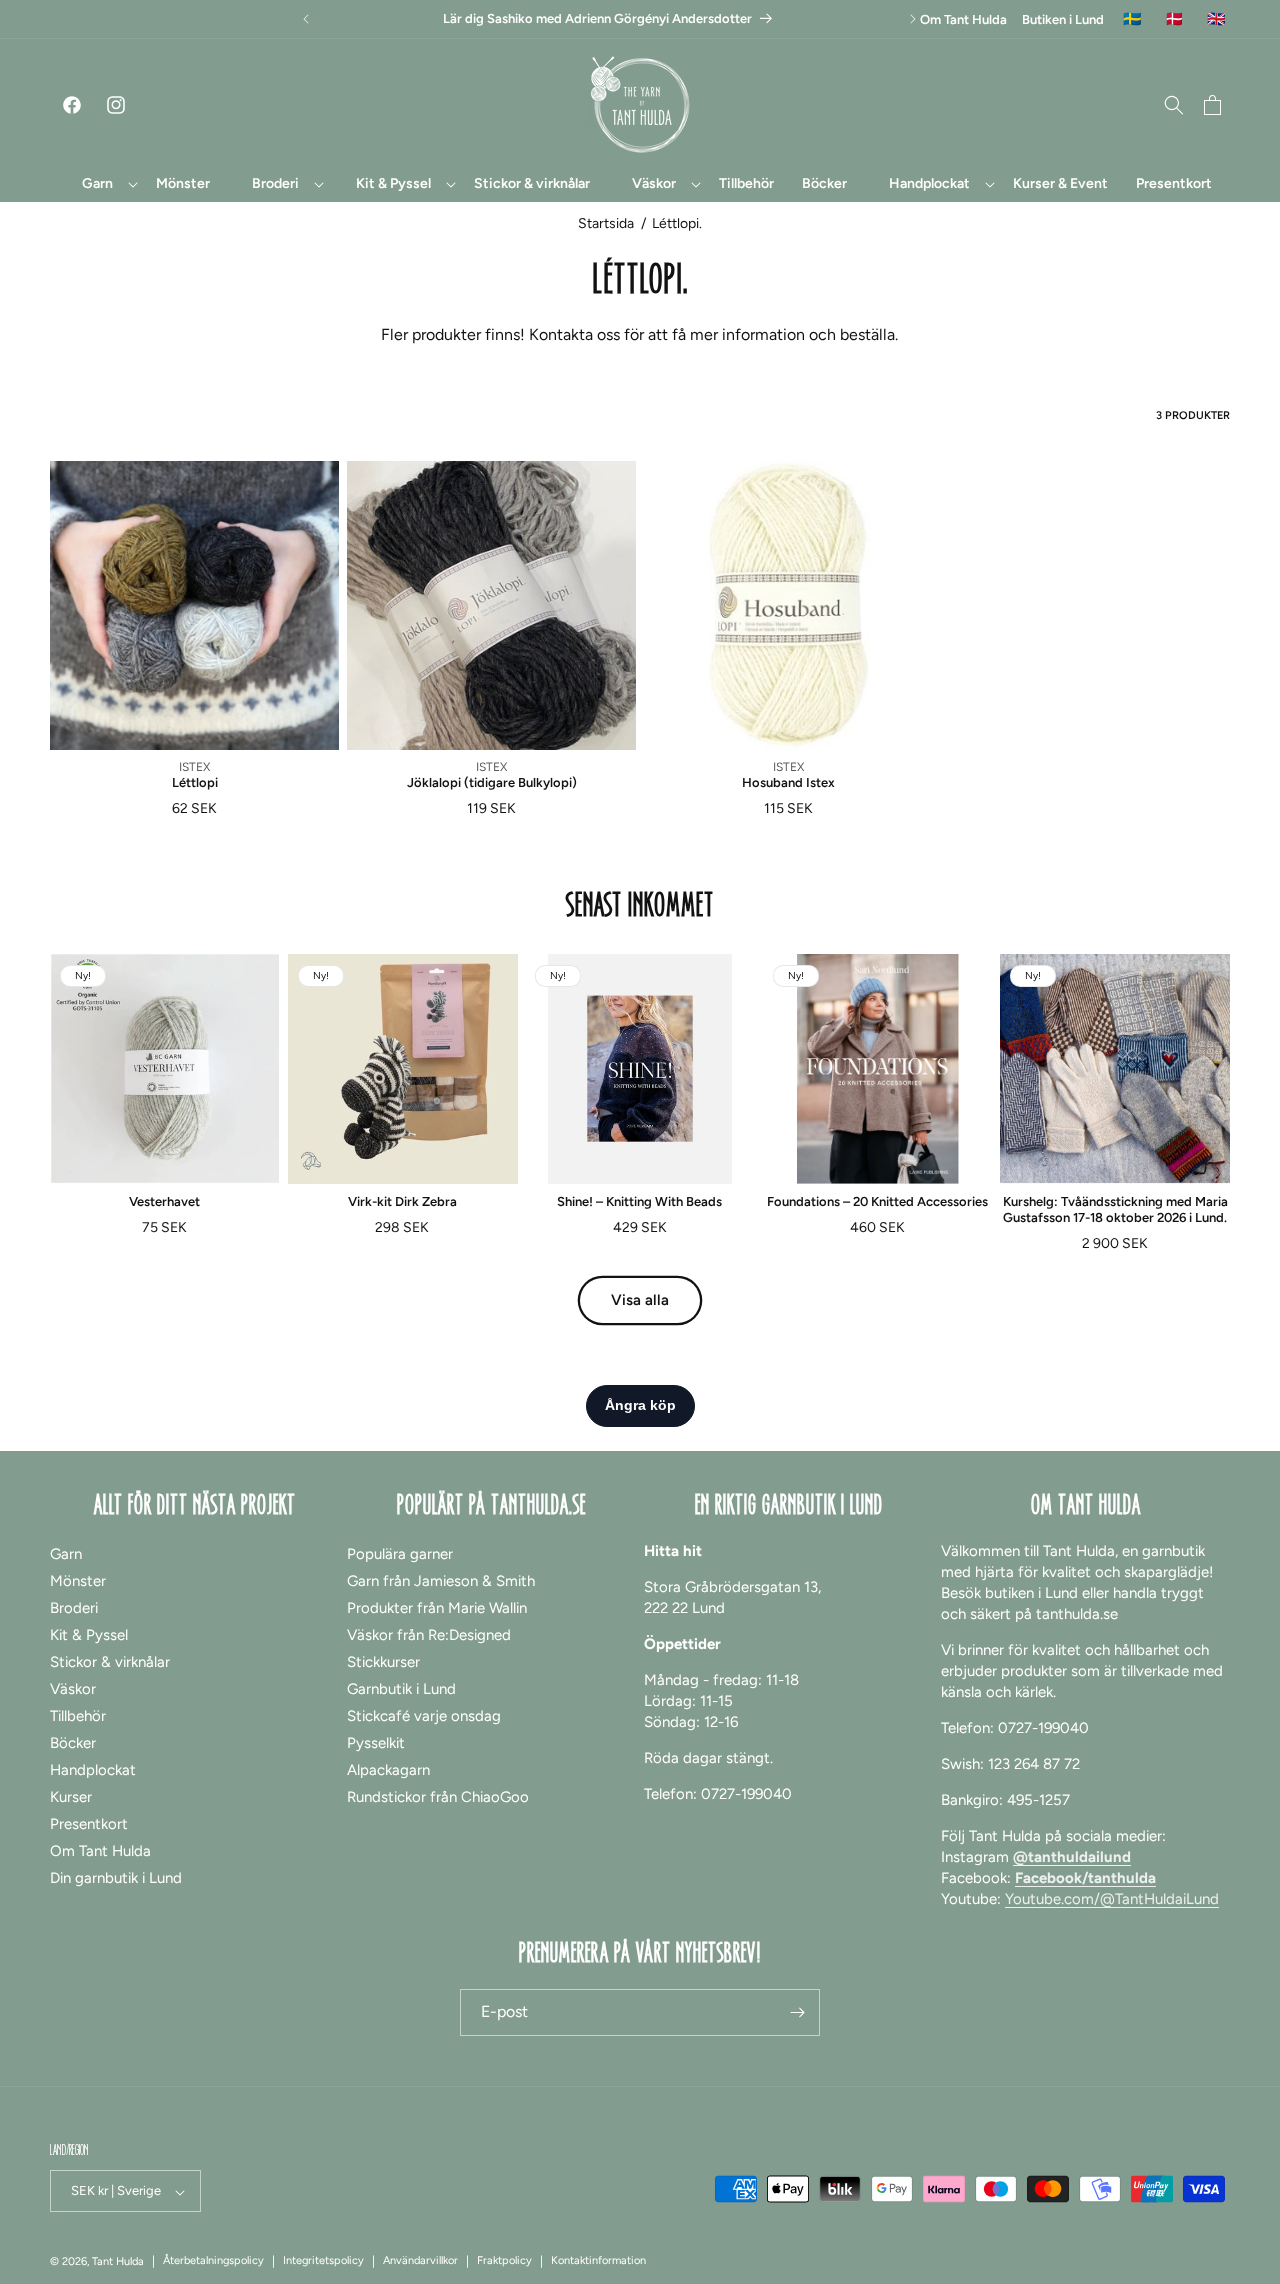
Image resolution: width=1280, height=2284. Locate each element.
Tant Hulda (118, 2262)
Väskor (73, 1688)
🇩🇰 (1174, 19)
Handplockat (93, 1769)
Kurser (71, 1796)
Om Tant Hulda (963, 19)
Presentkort (89, 1823)
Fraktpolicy (504, 2261)
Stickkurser (383, 1661)
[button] (98, 184)
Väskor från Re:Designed (429, 1634)
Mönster (78, 1580)
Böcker (73, 1742)
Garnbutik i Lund (401, 1688)
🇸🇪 (1132, 19)
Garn (66, 1553)
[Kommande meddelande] (913, 19)
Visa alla (640, 1300)
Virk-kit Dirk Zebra (402, 1201)
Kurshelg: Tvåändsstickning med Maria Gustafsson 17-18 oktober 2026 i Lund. (1115, 1209)
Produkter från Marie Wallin (437, 1607)
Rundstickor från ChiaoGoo (438, 1796)
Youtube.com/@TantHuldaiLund (1112, 1898)
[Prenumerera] (797, 2012)
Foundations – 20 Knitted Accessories (877, 1201)
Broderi (74, 1607)
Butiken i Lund (1063, 19)
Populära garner (400, 1553)
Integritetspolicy (323, 2261)
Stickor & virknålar (110, 1661)
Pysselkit (376, 1742)
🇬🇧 (1216, 19)
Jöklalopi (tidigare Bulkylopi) (492, 782)
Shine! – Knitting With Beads (639, 1201)
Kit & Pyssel (89, 1634)
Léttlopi (195, 782)
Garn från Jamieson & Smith (441, 1580)
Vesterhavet (164, 1201)
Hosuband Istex (788, 782)
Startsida (606, 223)
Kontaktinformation (598, 2261)
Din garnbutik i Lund (116, 1877)
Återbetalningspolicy (213, 2261)
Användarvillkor (420, 2261)
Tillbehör (78, 1715)
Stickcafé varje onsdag (424, 1715)
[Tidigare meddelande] (306, 19)
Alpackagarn (388, 1769)
